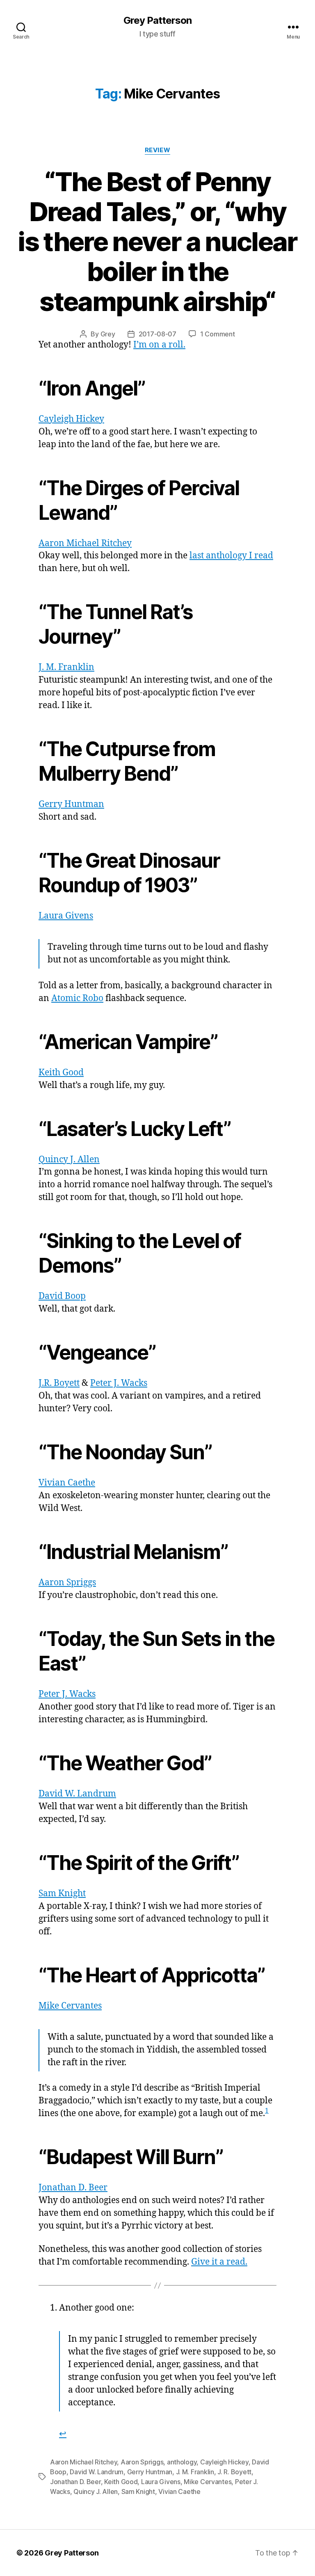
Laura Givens (66, 916)
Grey (108, 334)
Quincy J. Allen (69, 1160)
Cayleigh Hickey (71, 419)
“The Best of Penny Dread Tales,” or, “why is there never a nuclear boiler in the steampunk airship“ (157, 241)
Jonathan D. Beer (73, 2188)
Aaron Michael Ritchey (85, 543)
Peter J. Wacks (119, 1383)
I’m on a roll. (159, 345)
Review (157, 150)
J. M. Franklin (66, 667)
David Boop (62, 1296)
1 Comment (218, 334)
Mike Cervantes (70, 2006)
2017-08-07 (157, 334)
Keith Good (61, 1073)
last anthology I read (231, 556)
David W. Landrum (77, 1794)
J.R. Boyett (59, 1383)
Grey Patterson (157, 21)
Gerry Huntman (71, 804)
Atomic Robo (77, 998)
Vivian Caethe (67, 1483)
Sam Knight (62, 1894)
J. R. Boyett (234, 2472)
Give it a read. (219, 2262)
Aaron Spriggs (67, 1583)
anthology (182, 2462)
